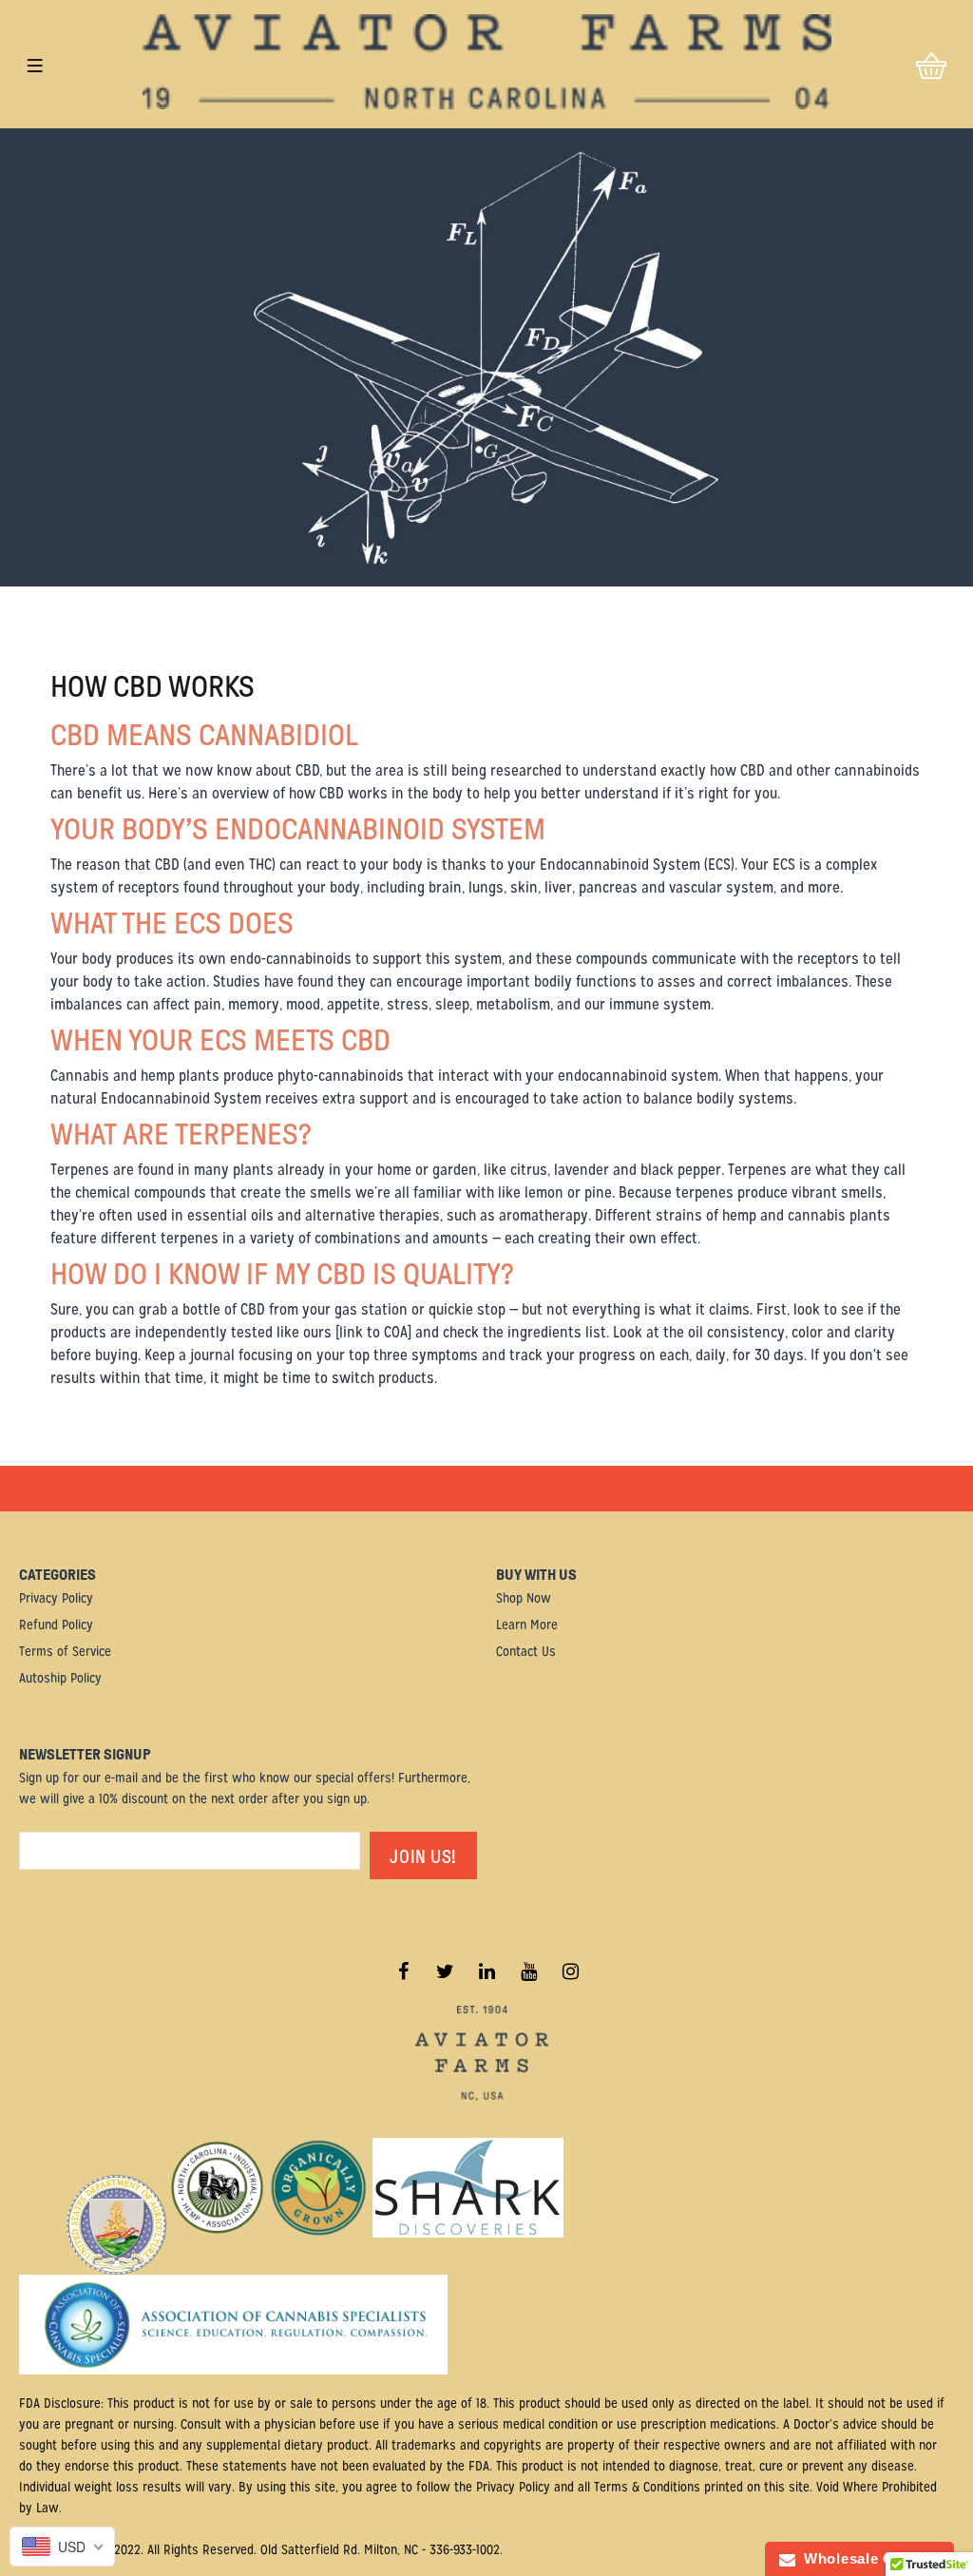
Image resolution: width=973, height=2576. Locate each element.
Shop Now (524, 1598)
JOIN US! (423, 1857)
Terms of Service (65, 1651)
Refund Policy (56, 1624)
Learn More (527, 1624)
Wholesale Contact (868, 2558)
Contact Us (526, 1651)
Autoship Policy (60, 1678)
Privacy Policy (56, 1598)
